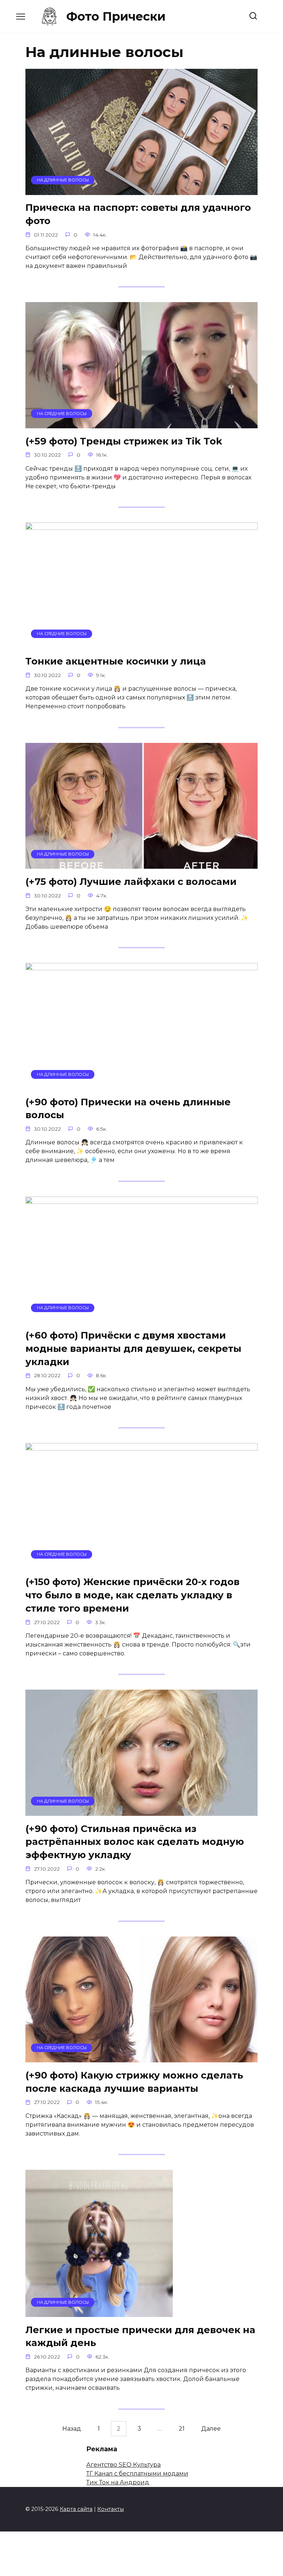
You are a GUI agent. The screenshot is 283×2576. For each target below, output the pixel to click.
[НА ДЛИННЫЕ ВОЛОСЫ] (141, 190)
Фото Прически (116, 16)
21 (182, 2429)
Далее (211, 2429)
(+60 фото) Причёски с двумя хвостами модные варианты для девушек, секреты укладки (133, 1348)
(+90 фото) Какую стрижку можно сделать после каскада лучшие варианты (134, 2081)
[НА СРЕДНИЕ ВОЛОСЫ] (141, 424)
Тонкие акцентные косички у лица (116, 661)
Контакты (111, 2509)
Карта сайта (76, 2509)
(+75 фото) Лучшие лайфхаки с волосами (131, 881)
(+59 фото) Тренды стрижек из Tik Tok (124, 441)
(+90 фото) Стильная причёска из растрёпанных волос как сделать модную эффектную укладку (135, 1841)
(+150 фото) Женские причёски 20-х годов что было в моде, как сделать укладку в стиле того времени (132, 1595)
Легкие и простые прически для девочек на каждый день (140, 2336)
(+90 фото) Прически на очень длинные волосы (128, 1108)
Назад (72, 2429)
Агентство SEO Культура (123, 2465)
